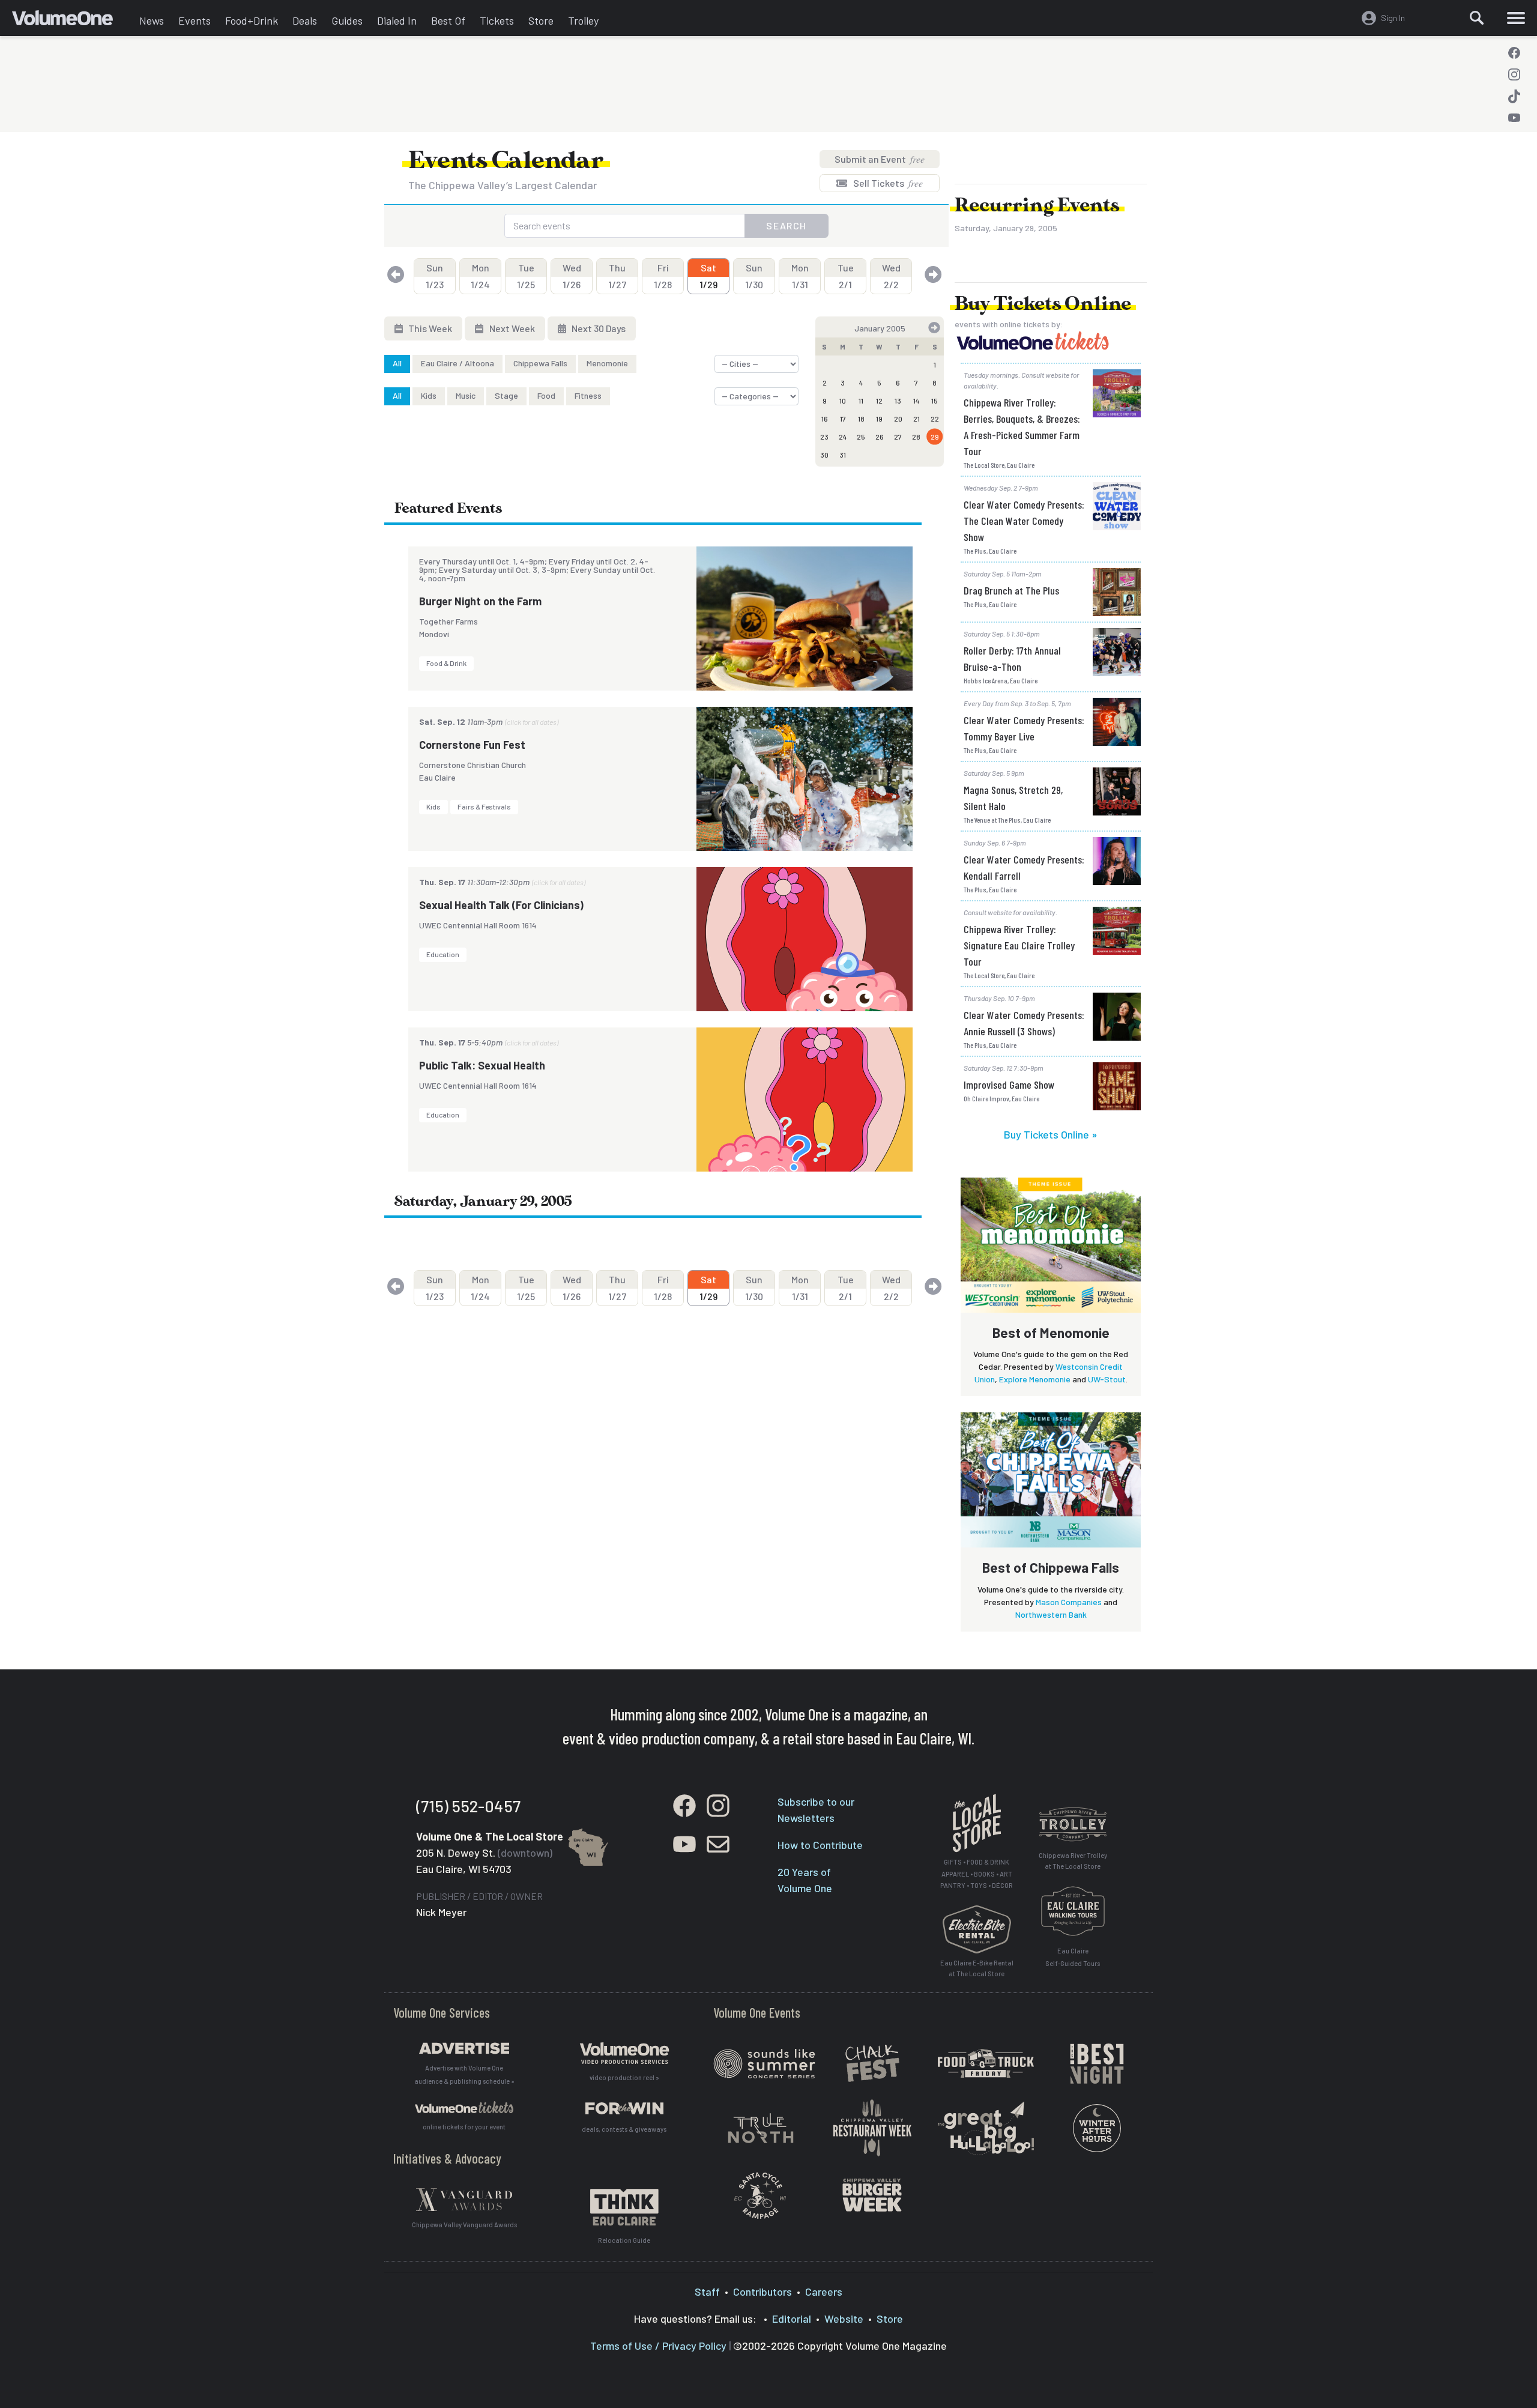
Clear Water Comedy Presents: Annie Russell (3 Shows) (1024, 1023)
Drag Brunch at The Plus (1011, 590)
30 (824, 455)
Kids (429, 395)
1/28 (663, 276)
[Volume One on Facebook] (1514, 53)
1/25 (526, 276)
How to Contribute (820, 1845)
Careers (824, 2292)
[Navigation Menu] (1516, 18)
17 (843, 419)
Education (443, 954)
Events (195, 20)
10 (843, 401)
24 (843, 437)
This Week (429, 328)
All (397, 363)
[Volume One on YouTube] (1514, 118)
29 (935, 437)
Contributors (762, 2292)
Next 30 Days (598, 328)
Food (546, 395)
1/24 (480, 276)
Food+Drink (252, 20)
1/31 (800, 276)
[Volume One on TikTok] (1514, 96)
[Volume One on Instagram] (1514, 74)
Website (844, 2319)
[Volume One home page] (72, 21)
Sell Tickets (887, 183)
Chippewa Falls (540, 363)
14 (916, 401)
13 (898, 401)
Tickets (497, 20)
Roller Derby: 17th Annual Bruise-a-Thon (1012, 658)
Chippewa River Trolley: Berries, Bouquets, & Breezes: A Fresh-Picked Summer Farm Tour (1022, 427)
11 (861, 401)
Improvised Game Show (1009, 1085)
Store (541, 20)
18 (861, 419)
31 (843, 455)
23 (824, 437)
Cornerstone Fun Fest (472, 745)
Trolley (583, 20)
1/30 (754, 276)
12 (879, 401)
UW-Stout (1107, 1379)
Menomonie (607, 363)
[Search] (1477, 18)
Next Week (511, 328)
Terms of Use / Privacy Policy (658, 2346)
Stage (506, 395)
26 (880, 437)
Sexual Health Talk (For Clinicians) (501, 905)
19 (879, 419)
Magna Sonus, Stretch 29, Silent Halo (1013, 798)
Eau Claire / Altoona (457, 363)
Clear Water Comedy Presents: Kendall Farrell (1024, 867)
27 (898, 437)
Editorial (792, 2319)
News (152, 20)
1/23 (435, 276)
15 (935, 401)
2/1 (846, 276)
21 (916, 419)
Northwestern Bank (1051, 1614)
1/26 (572, 276)
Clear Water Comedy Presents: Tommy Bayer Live (1024, 728)
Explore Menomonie (1035, 1379)
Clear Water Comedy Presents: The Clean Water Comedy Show (1024, 521)
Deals (305, 20)
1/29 (708, 276)
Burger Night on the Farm (480, 601)
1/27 (617, 276)
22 (935, 419)
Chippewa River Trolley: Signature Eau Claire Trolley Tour (1019, 945)
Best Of (448, 20)
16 (825, 419)
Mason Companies (1069, 1602)
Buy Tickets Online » (1051, 1134)
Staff (707, 2292)
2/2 (891, 276)
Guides (347, 20)
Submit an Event (880, 159)
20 (898, 419)
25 (861, 437)
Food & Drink (446, 663)
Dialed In (397, 20)
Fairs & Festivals (484, 806)
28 (916, 437)
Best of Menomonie (1051, 1333)
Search (787, 225)
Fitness (588, 395)
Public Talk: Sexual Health (482, 1065)
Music (466, 395)
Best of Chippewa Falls (1051, 1567)
